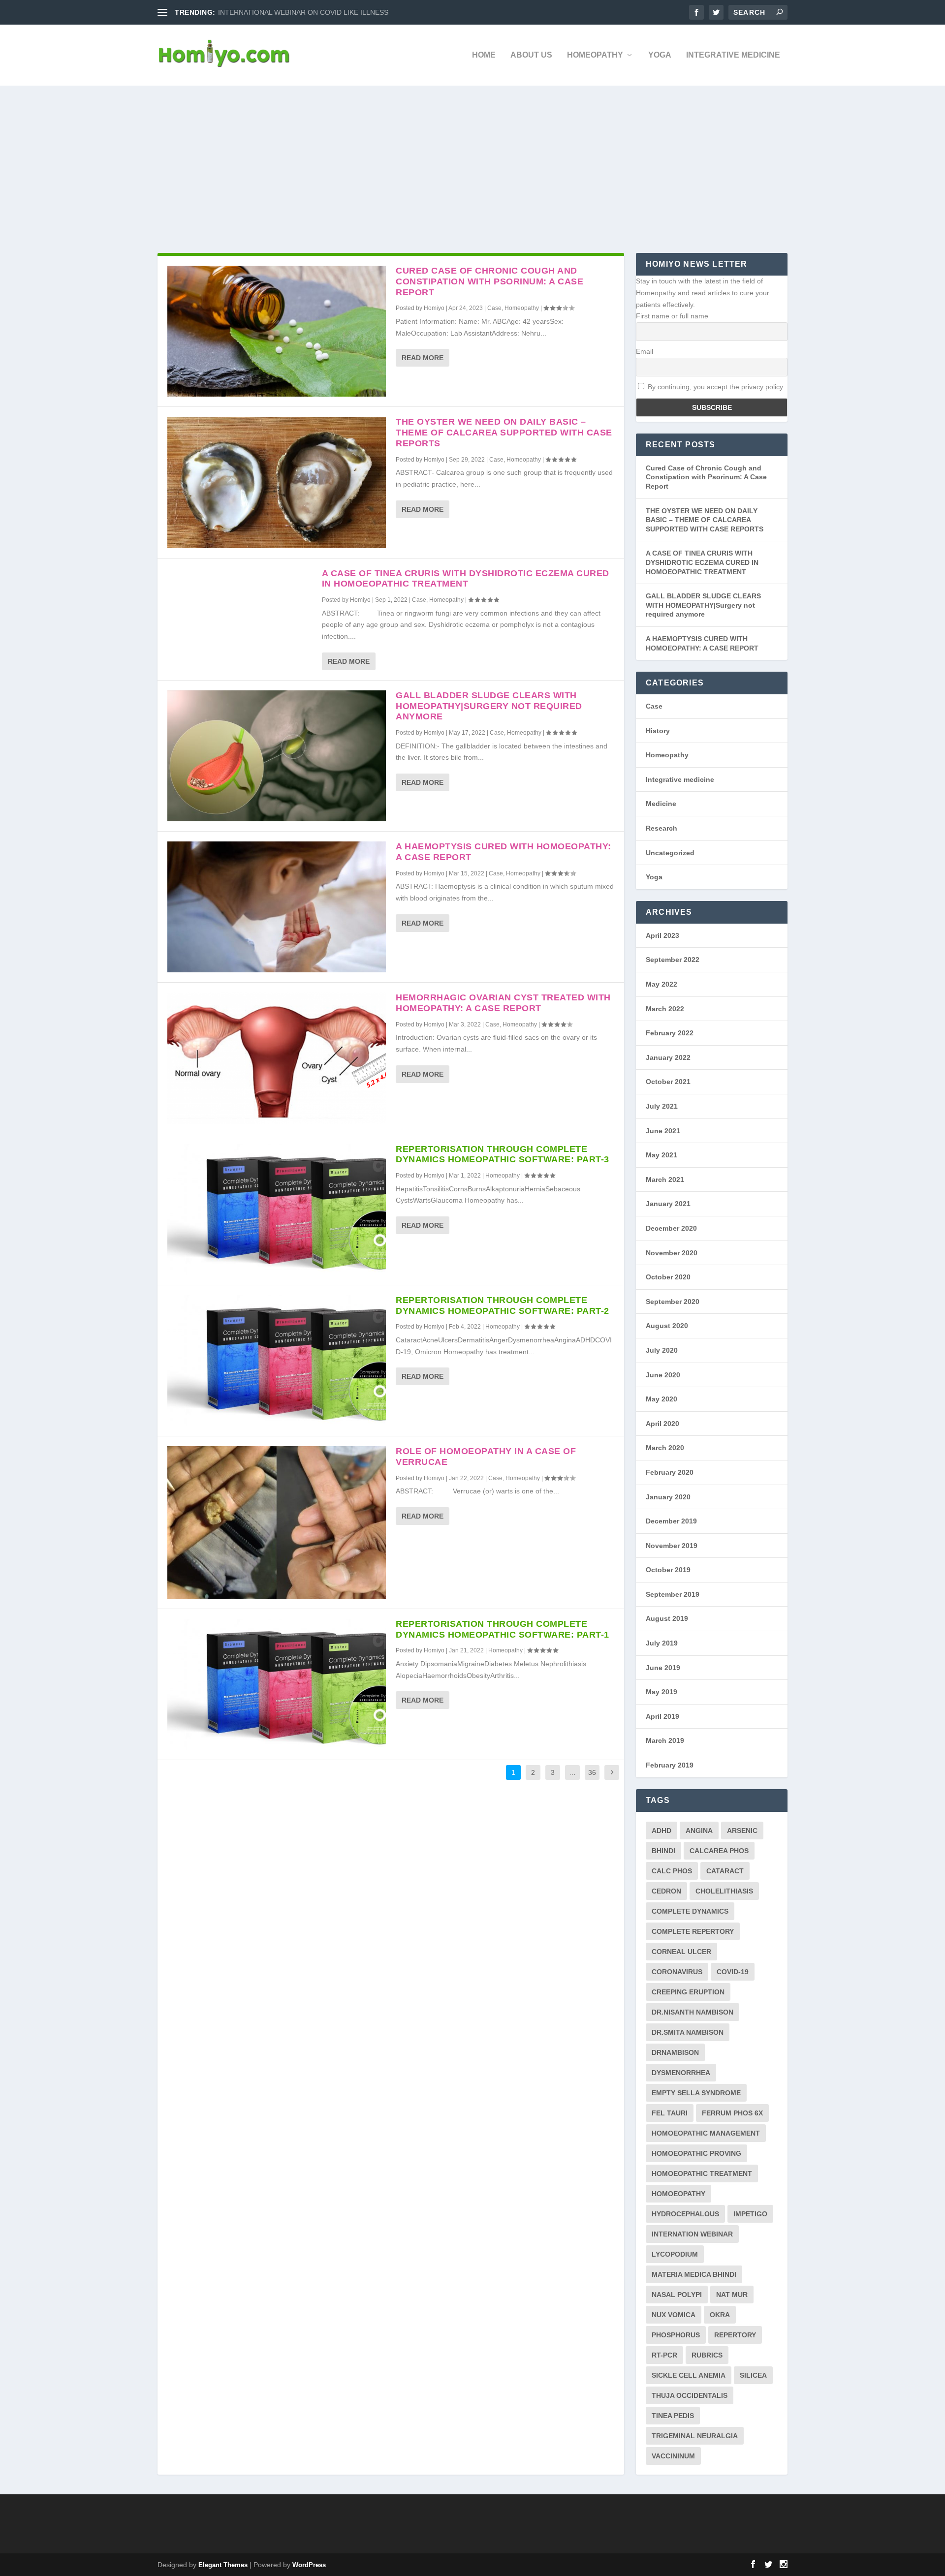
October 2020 (668, 1277)
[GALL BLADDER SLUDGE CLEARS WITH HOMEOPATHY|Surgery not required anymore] (277, 756)
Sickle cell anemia (689, 2375)
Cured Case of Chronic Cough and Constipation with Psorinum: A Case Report (489, 281)
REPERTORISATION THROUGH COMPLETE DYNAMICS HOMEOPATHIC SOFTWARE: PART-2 (503, 1305)
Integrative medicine (733, 55)
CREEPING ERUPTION (688, 1992)
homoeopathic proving (696, 2153)
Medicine (661, 804)
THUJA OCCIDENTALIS (690, 2395)
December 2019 (671, 1521)
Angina (699, 1831)
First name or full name (672, 316)
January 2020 (668, 1497)
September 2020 (673, 1302)
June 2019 (663, 1668)
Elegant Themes (223, 2565)
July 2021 (662, 1106)
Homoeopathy (678, 2194)
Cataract (725, 1871)
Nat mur (732, 2295)
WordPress (309, 2565)
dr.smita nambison (688, 2032)
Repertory (735, 2335)
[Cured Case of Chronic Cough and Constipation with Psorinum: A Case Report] (277, 331)
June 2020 (663, 1375)
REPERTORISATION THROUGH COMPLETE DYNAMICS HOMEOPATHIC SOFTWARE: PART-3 (503, 1154)
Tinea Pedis (673, 2416)
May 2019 (661, 1692)
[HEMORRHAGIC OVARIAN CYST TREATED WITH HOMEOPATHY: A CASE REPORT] (277, 1058)
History (658, 731)
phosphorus (676, 2335)
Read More (423, 358)
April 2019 (662, 1716)
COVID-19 (733, 1972)
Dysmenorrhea (681, 2073)
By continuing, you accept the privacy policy (714, 387)
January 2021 (668, 1204)
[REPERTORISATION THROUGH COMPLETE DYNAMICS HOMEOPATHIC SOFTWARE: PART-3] (277, 1210)
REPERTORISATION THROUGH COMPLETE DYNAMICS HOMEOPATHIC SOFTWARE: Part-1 (503, 1629)
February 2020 (670, 1472)
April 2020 (662, 1424)
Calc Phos (672, 1871)
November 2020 (672, 1253)
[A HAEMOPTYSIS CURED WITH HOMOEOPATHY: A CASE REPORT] (277, 907)
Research (661, 828)
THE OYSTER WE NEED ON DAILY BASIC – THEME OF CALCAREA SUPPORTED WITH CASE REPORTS (504, 433)
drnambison (675, 2052)
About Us (531, 55)
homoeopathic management (706, 2133)
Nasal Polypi (677, 2295)
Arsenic (742, 1831)
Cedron (666, 1891)
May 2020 (661, 1399)
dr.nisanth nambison (693, 2012)
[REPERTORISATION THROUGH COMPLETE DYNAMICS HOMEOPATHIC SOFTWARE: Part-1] (277, 1684)
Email (645, 351)
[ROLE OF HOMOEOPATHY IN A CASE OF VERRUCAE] (277, 1522)
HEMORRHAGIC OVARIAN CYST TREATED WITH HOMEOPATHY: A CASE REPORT (503, 1003)
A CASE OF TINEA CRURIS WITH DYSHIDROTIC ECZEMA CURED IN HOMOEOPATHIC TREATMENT (466, 579)
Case (494, 308)
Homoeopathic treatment (702, 2173)
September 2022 (673, 960)
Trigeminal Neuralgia (695, 2436)
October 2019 (668, 1570)
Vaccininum (673, 2456)
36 (592, 1772)
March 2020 (665, 1448)
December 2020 (671, 1228)
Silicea (753, 2375)
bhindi (663, 1851)
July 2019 (662, 1643)
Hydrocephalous (685, 2214)
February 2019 (670, 1765)
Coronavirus (677, 1972)
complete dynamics (690, 1911)
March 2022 (665, 1009)
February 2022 (670, 1033)
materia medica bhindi (694, 2274)
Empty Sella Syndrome (696, 2093)
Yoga (660, 55)
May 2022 (661, 984)
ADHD (661, 1831)
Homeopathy (595, 55)
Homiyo (434, 308)
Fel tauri (670, 2113)
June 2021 (663, 1131)
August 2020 (667, 1326)
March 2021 (665, 1179)
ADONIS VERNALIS (249, 12)
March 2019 (665, 1740)
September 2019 (673, 1594)
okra (720, 2315)
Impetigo (750, 2214)
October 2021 (668, 1082)
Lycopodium (675, 2254)
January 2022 (668, 1057)
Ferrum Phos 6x (732, 2113)
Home (484, 55)
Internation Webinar (692, 2234)
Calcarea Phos (719, 1851)
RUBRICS (707, 2355)
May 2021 (661, 1155)
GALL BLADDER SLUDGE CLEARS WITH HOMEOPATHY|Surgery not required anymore (489, 706)
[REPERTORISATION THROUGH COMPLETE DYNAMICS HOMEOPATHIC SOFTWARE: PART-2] (277, 1361)
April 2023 (662, 935)
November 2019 (672, 1546)
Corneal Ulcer (681, 1952)
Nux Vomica (674, 2315)
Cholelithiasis (724, 1891)
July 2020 (662, 1350)
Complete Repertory (693, 1931)
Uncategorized (670, 853)
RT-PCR (664, 2355)
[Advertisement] (472, 159)
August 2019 (667, 1618)
